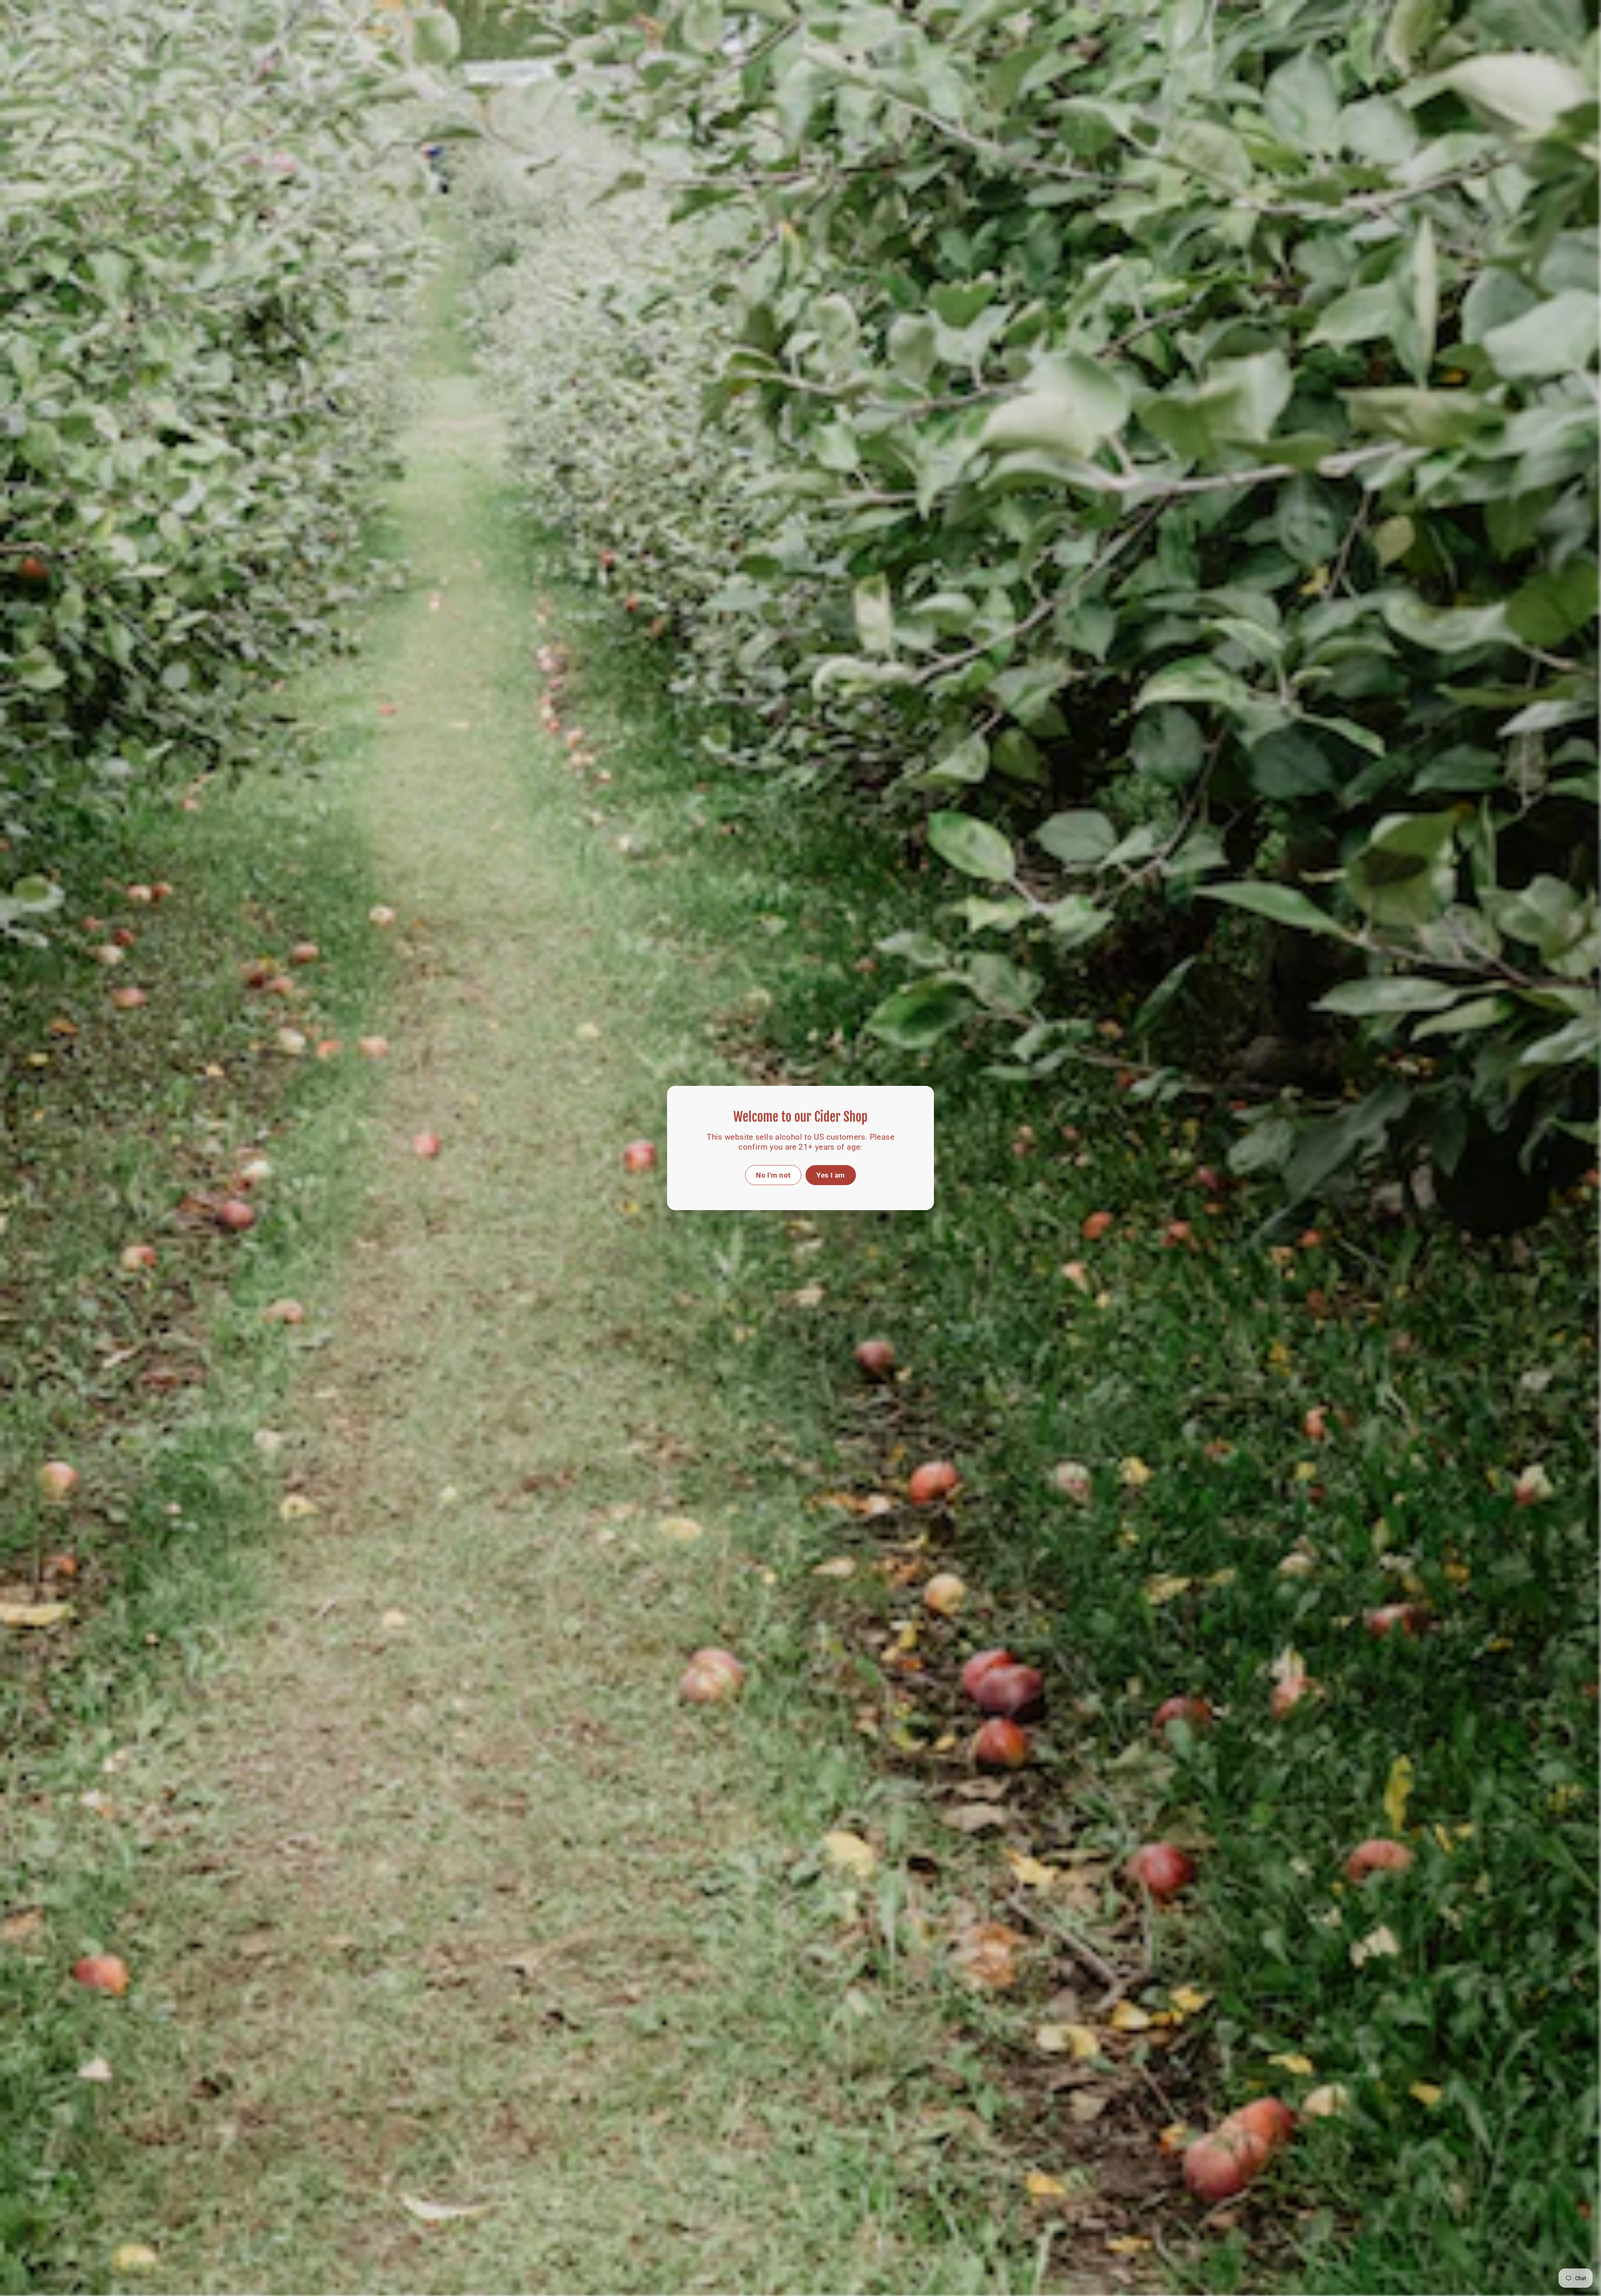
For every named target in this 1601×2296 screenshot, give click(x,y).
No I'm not (773, 1175)
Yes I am (831, 1175)
